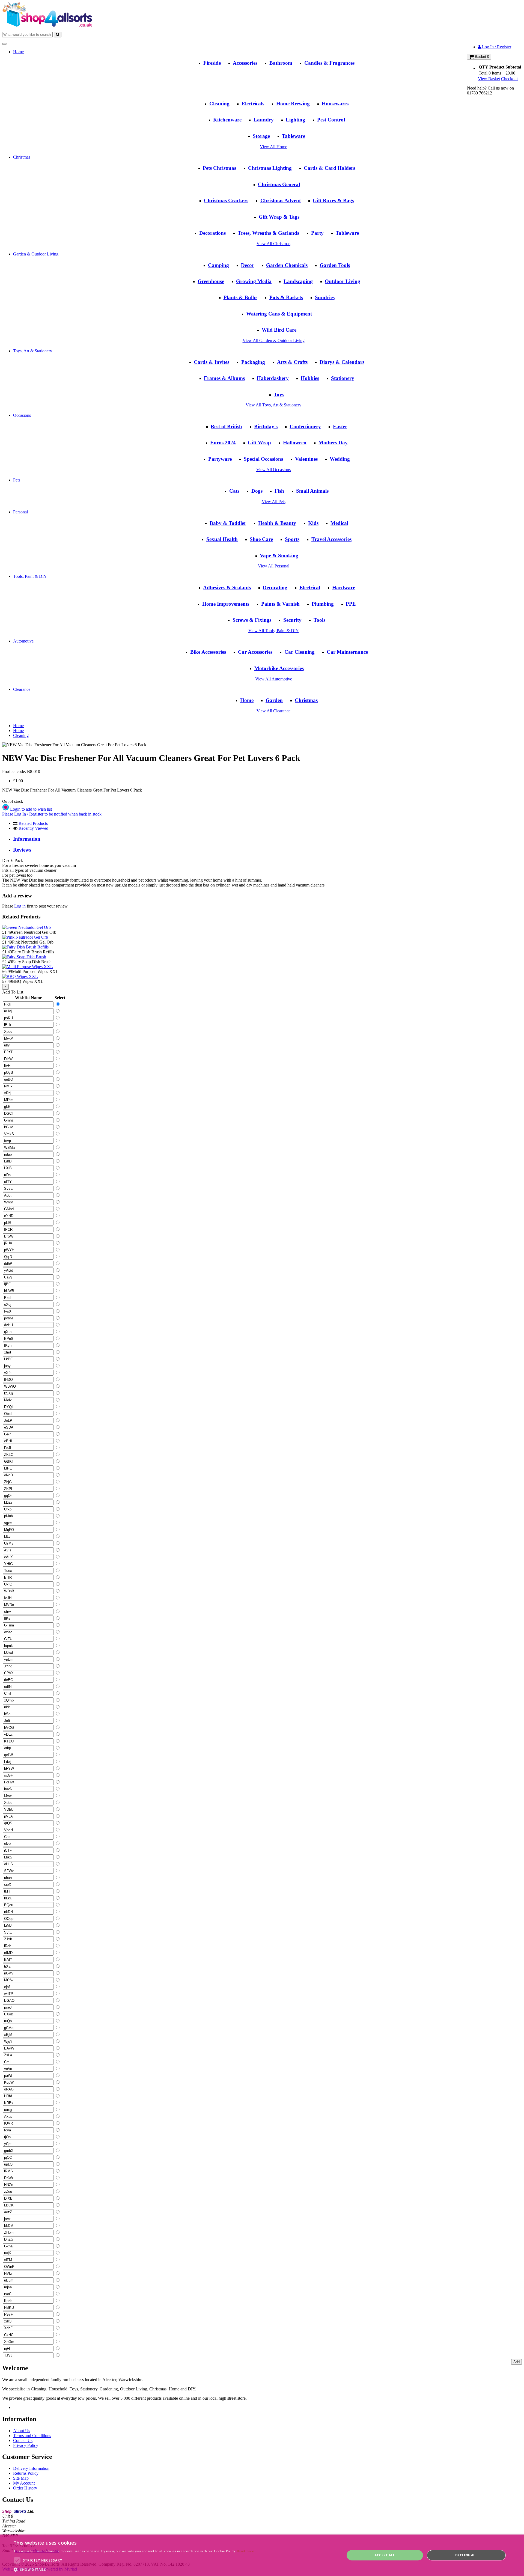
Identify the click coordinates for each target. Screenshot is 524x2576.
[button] (134, 2569)
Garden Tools (335, 265)
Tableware (294, 136)
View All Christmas (273, 244)
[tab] (267, 839)
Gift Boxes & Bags (333, 200)
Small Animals (312, 491)
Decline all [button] (466, 2555)
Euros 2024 (223, 443)
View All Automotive (274, 679)
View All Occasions (273, 470)
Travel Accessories (331, 539)
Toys (279, 395)
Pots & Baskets (286, 297)
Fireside (212, 63)
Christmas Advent (281, 200)
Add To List (13, 992)
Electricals (253, 104)
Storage (261, 136)
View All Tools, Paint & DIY (274, 631)
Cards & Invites (212, 362)
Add (516, 2362)
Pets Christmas (219, 168)
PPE (351, 604)
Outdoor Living (343, 281)
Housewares (335, 104)
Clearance (22, 689)
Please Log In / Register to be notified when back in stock (52, 814)
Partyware (220, 459)
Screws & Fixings (252, 620)
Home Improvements (226, 604)
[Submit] (58, 35)
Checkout (509, 79)
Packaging (253, 362)
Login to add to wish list (30, 809)
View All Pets (274, 502)
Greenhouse (211, 281)
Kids (313, 523)
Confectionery (305, 426)
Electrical (310, 588)
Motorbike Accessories (279, 668)
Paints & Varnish (280, 604)
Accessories (245, 63)
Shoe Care (261, 539)
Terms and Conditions (32, 2436)
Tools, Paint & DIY (30, 576)
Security (292, 620)
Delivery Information (31, 2468)
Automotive (23, 641)
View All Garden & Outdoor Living (274, 340)
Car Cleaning (300, 652)
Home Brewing (293, 104)
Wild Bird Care (279, 330)
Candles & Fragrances (329, 63)
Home (18, 52)
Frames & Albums (224, 378)
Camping (218, 265)
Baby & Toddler (228, 523)
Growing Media (254, 281)
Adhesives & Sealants (227, 588)
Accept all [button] (385, 2555)
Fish (279, 491)
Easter (340, 426)
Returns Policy (26, 2473)
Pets (17, 480)
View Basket (489, 79)
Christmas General (279, 184)
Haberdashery (273, 378)
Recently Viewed (33, 828)
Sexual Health (222, 539)
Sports (292, 539)
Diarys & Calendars (342, 362)
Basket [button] (481, 57)
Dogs (257, 491)
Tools (319, 620)
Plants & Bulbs (240, 297)
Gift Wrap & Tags (279, 217)
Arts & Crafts (292, 362)
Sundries (325, 297)
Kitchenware (227, 120)
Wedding (340, 459)
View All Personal (274, 566)
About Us (22, 2431)
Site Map (21, 2478)
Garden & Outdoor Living (36, 254)
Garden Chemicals (287, 265)
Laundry (264, 120)
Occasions (22, 415)
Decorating (275, 588)
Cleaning (219, 104)
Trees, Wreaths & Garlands (268, 233)
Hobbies (310, 378)
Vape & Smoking (279, 556)
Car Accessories (255, 652)
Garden (274, 700)
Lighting (295, 120)
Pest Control (331, 120)
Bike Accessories (208, 652)
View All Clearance (273, 711)
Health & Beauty (277, 523)
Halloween (295, 443)
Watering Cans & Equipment (279, 314)
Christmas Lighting (270, 168)
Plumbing (323, 604)
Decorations (212, 233)
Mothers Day (333, 443)
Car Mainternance (347, 652)
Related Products (33, 823)
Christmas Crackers (226, 200)
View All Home (273, 147)
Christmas (22, 157)
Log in (20, 906)
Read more (246, 2551)
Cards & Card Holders (329, 168)
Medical (339, 523)
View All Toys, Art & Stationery (273, 405)
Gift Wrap (259, 443)
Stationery (343, 378)
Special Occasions (263, 459)
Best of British (226, 426)
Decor (248, 265)
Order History (25, 2488)
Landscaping (298, 281)
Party (317, 233)
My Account (24, 2483)
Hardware (344, 588)
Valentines (306, 459)
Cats (234, 491)
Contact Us (23, 2440)
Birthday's (266, 426)
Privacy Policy (26, 2445)
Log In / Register (496, 47)
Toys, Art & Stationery (33, 351)
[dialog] (262, 2555)
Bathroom (281, 63)
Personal (20, 512)
